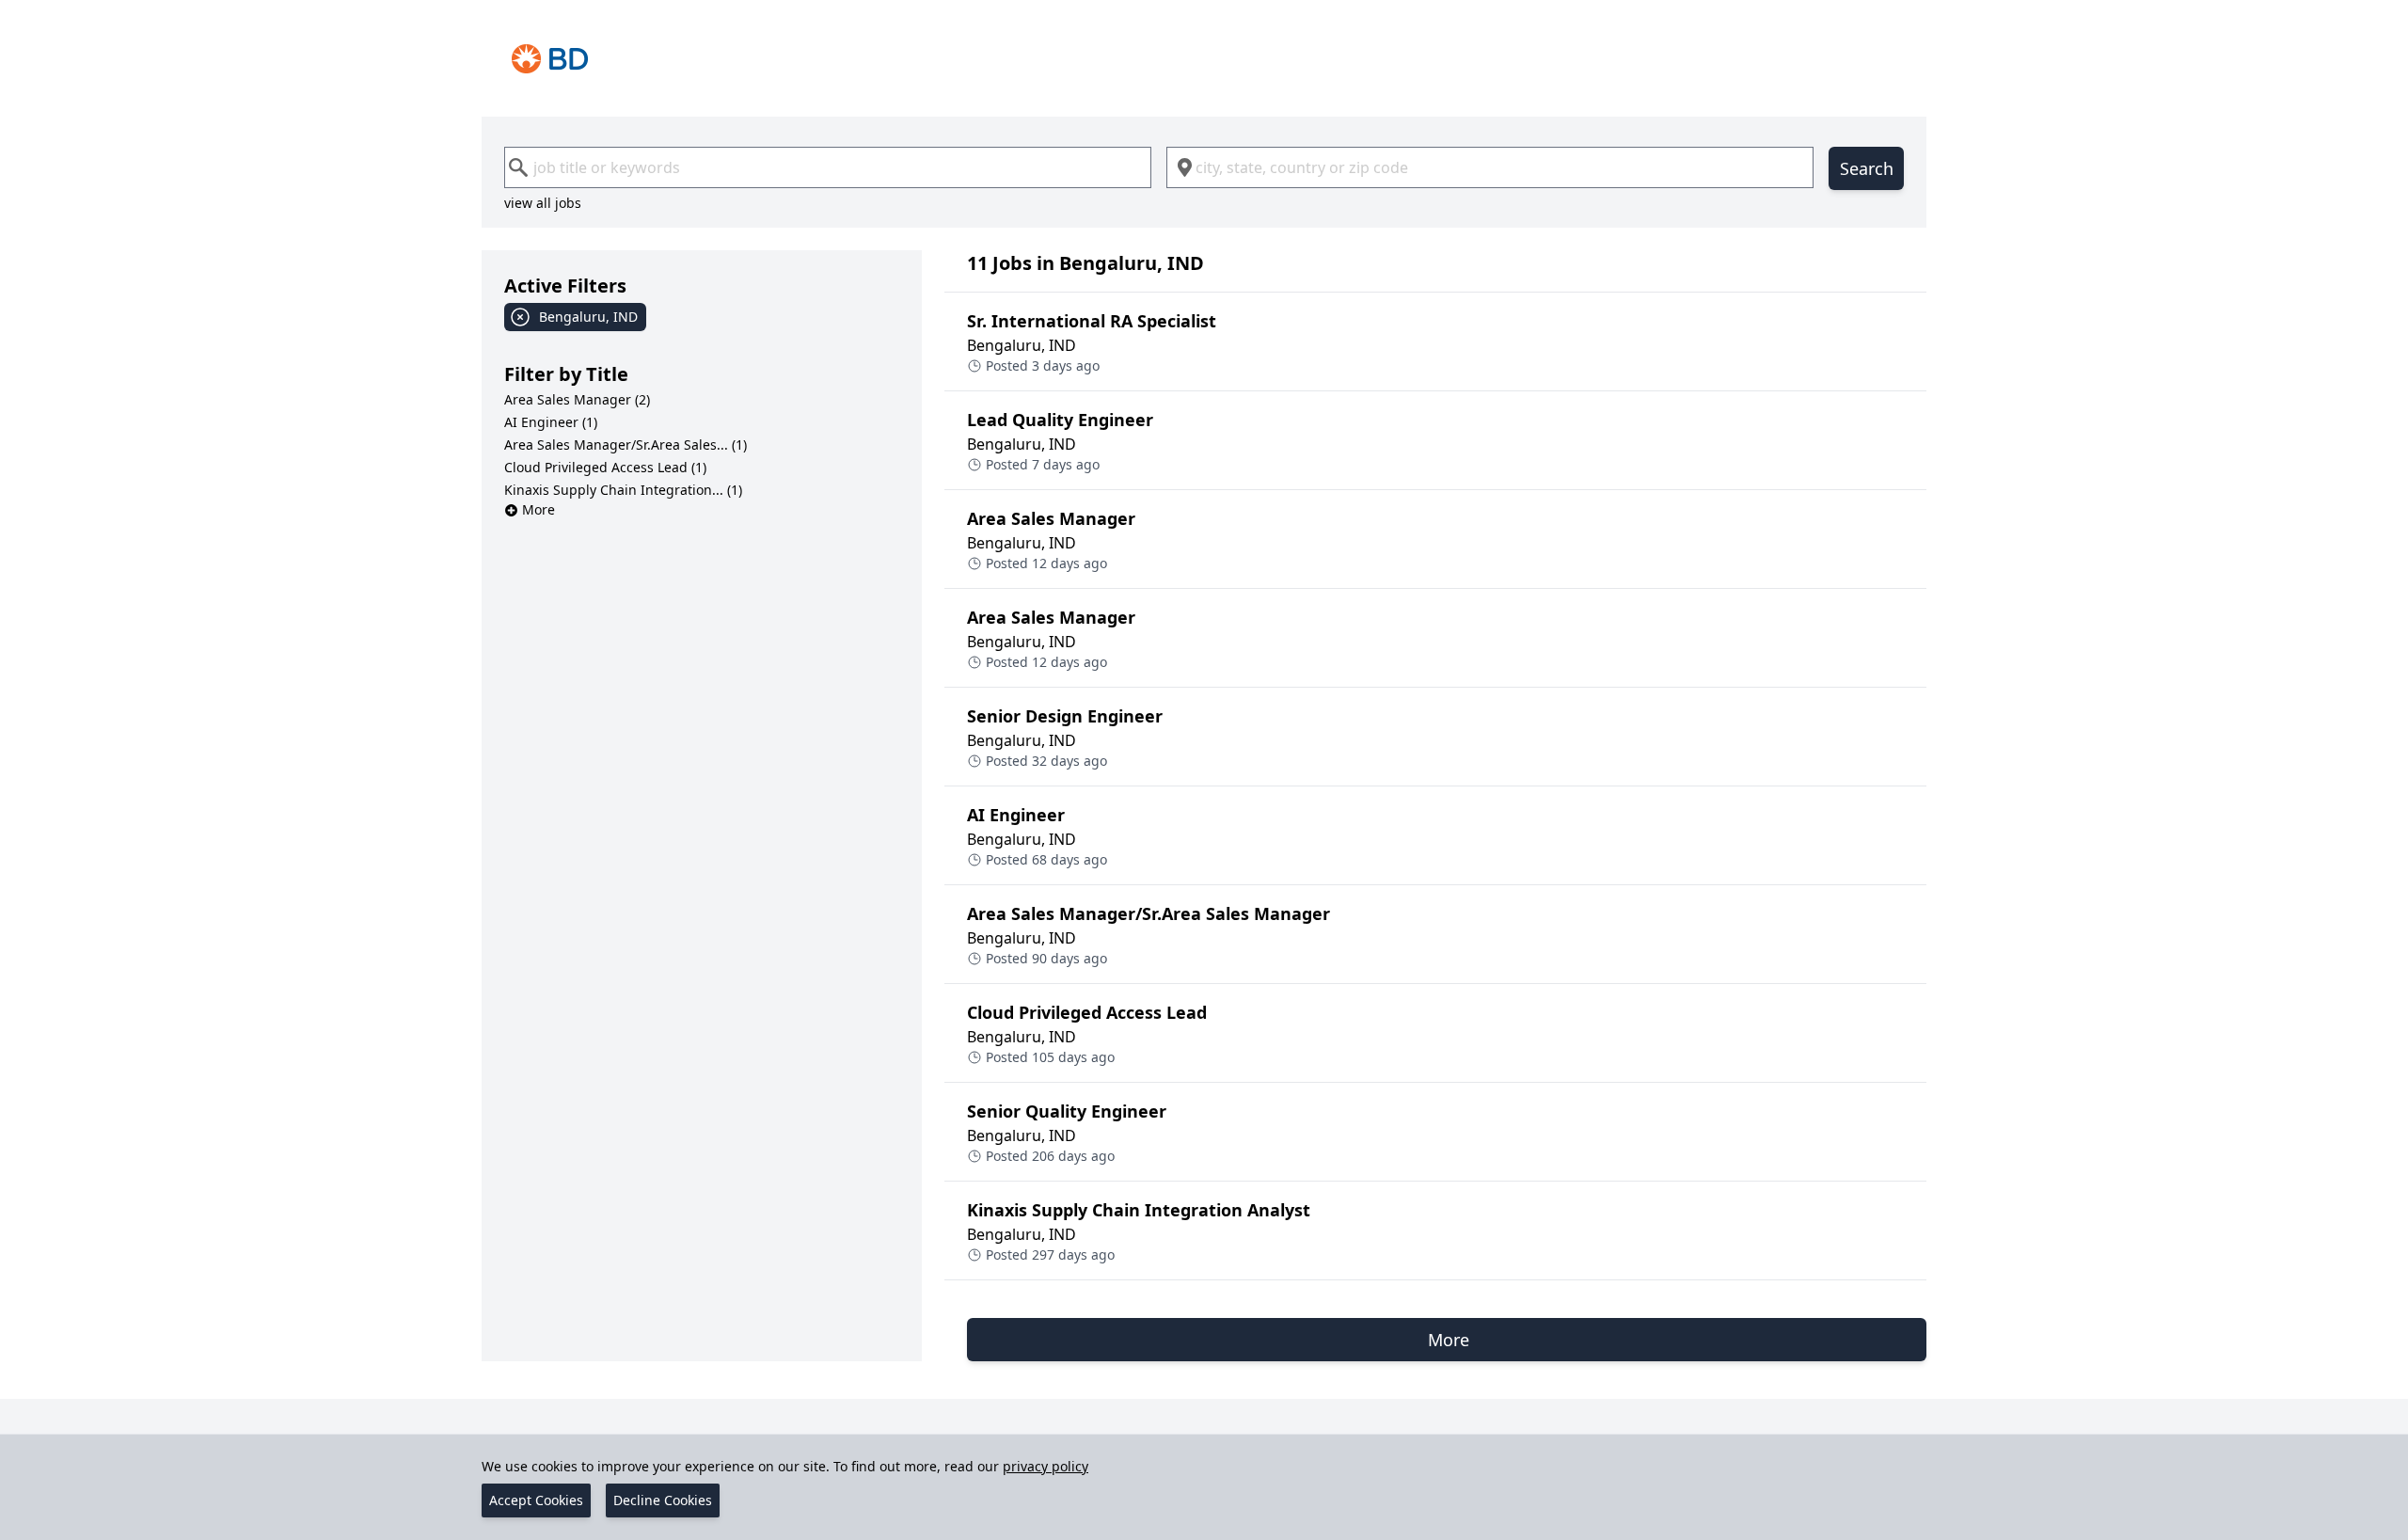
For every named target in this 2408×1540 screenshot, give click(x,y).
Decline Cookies (663, 1500)
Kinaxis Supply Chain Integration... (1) (623, 490)
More (539, 509)
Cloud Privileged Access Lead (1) (605, 467)
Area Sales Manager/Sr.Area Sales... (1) (626, 445)
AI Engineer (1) (551, 422)
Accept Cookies (536, 1500)
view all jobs (543, 203)
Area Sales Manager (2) (577, 399)
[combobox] (828, 167)
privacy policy (1046, 1466)
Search (1867, 168)
